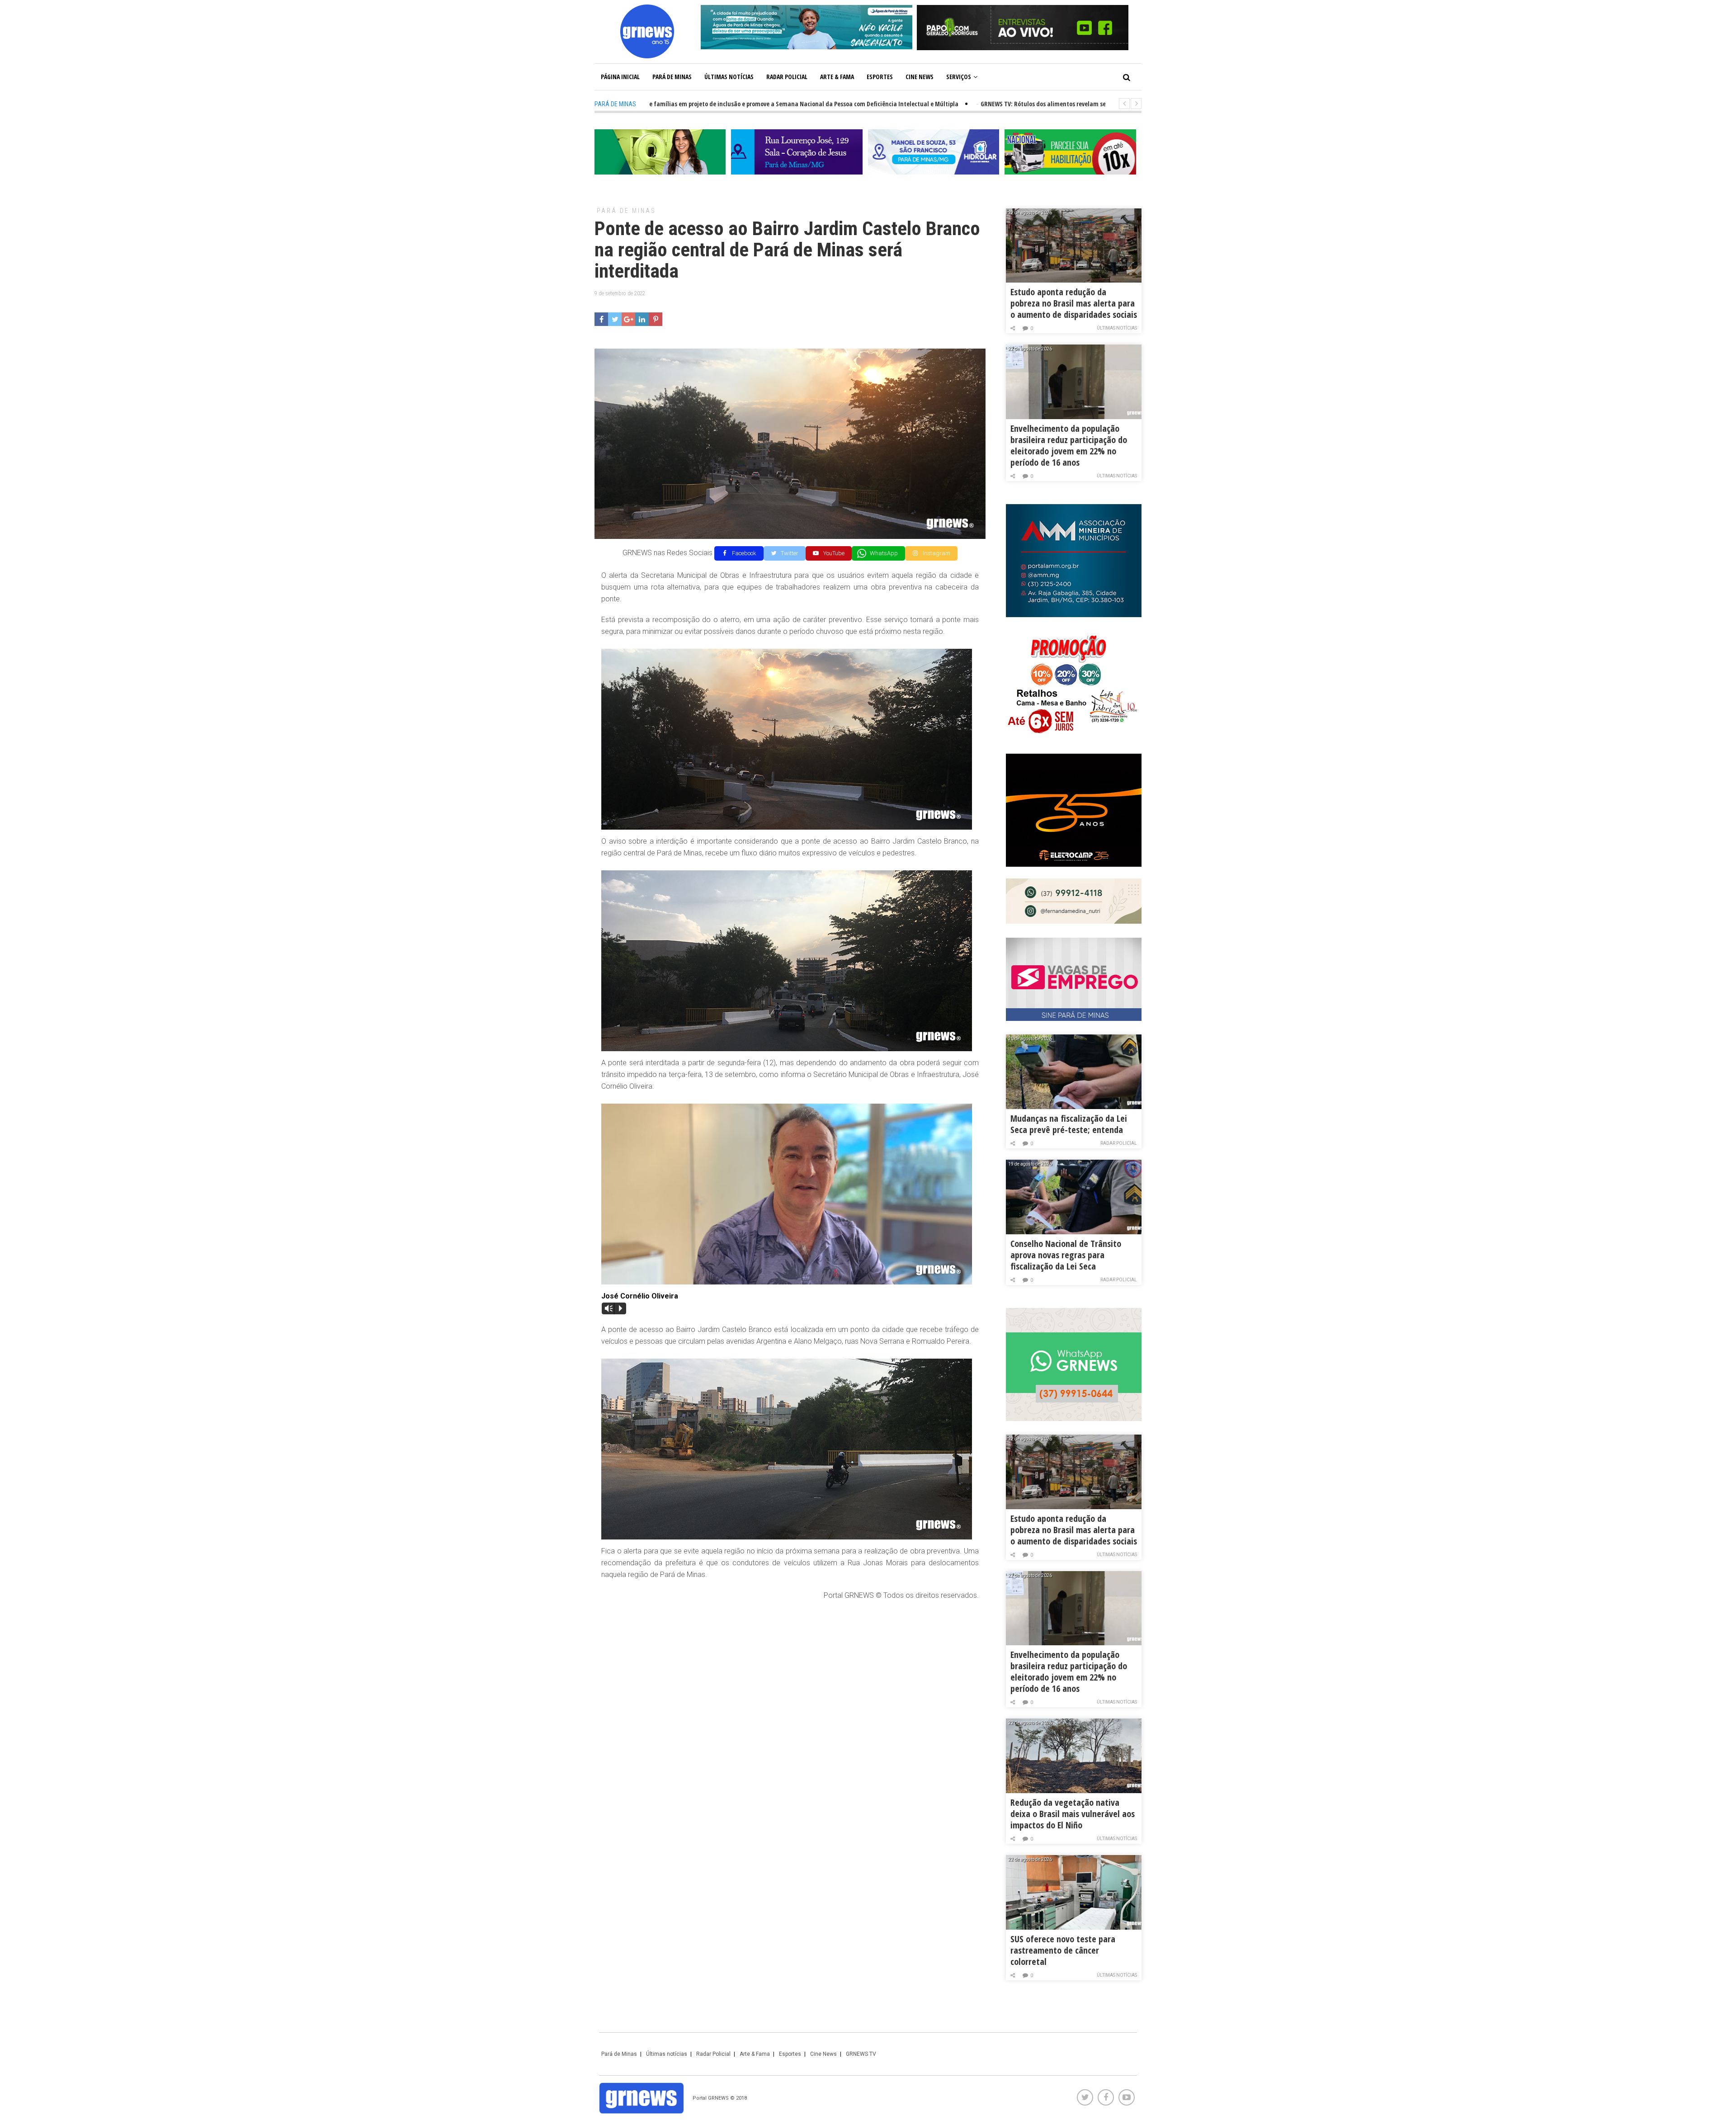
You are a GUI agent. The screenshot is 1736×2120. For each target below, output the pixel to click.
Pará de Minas (672, 77)
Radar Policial (787, 77)
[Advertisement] (790, 1674)
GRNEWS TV (861, 2054)
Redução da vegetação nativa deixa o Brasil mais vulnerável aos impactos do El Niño (1073, 1814)
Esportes (880, 77)
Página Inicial (620, 77)
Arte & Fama (837, 77)
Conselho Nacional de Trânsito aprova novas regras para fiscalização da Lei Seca (1066, 1255)
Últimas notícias (729, 77)
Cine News (920, 77)
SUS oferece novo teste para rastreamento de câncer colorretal (1063, 1950)
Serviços (959, 77)
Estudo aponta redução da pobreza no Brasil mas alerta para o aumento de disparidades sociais (1074, 303)
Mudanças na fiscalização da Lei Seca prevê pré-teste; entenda (1069, 1124)
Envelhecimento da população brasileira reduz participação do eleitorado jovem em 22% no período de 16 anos (1069, 445)
